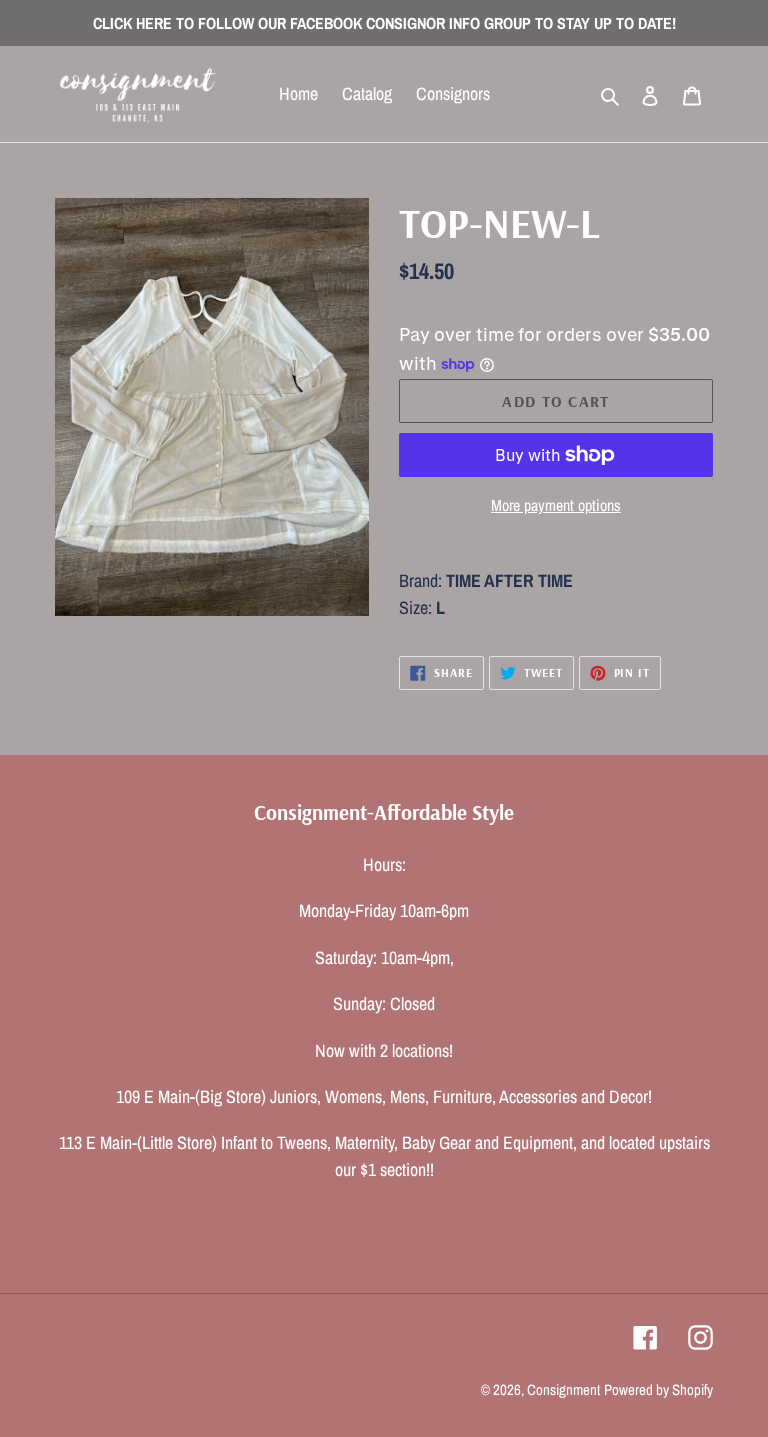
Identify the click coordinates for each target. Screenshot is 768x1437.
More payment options (556, 505)
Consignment (563, 1389)
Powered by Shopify (658, 1389)
